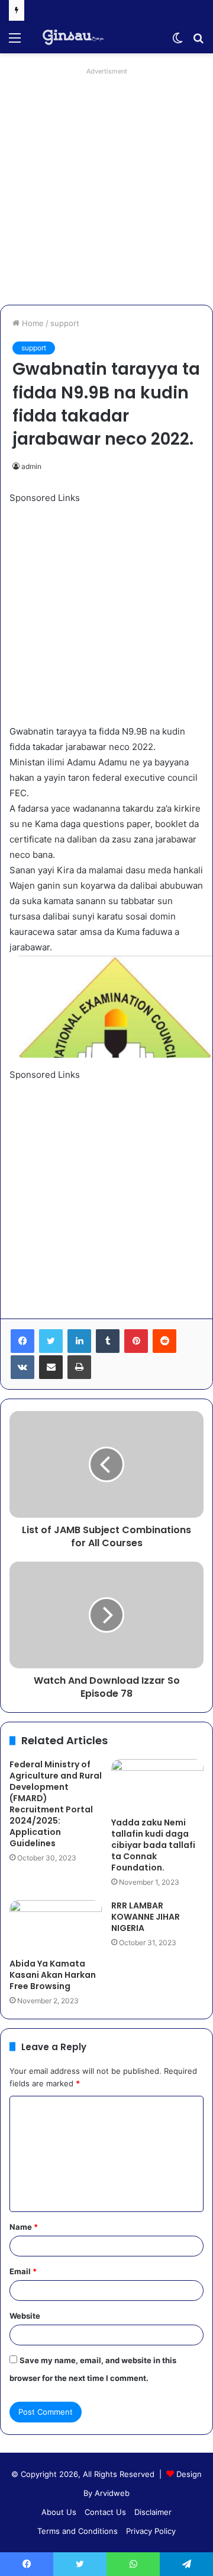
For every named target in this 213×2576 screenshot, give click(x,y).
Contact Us (105, 2512)
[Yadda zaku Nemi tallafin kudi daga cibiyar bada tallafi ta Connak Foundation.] (157, 1785)
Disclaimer (153, 2512)
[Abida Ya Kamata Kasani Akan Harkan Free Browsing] (56, 1926)
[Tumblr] (108, 1341)
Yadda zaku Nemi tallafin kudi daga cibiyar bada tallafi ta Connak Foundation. (153, 1845)
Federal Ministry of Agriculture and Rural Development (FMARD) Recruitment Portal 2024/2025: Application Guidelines (56, 1804)
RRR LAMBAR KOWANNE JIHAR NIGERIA (146, 1917)
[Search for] (198, 42)
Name (24, 2227)
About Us (59, 2512)
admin (31, 466)
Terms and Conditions (78, 2531)
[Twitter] (51, 1341)
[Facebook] (22, 1341)
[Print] (79, 1367)
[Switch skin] (177, 42)
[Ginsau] (77, 37)
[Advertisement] (106, 186)
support (65, 323)
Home (32, 323)
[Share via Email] (51, 1367)
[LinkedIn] (79, 1341)
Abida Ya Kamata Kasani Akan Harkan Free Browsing (53, 1975)
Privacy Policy (151, 2531)
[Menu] (15, 42)
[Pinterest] (136, 1341)
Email (23, 2271)
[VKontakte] (22, 1367)
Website (25, 2316)
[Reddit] (164, 1341)
